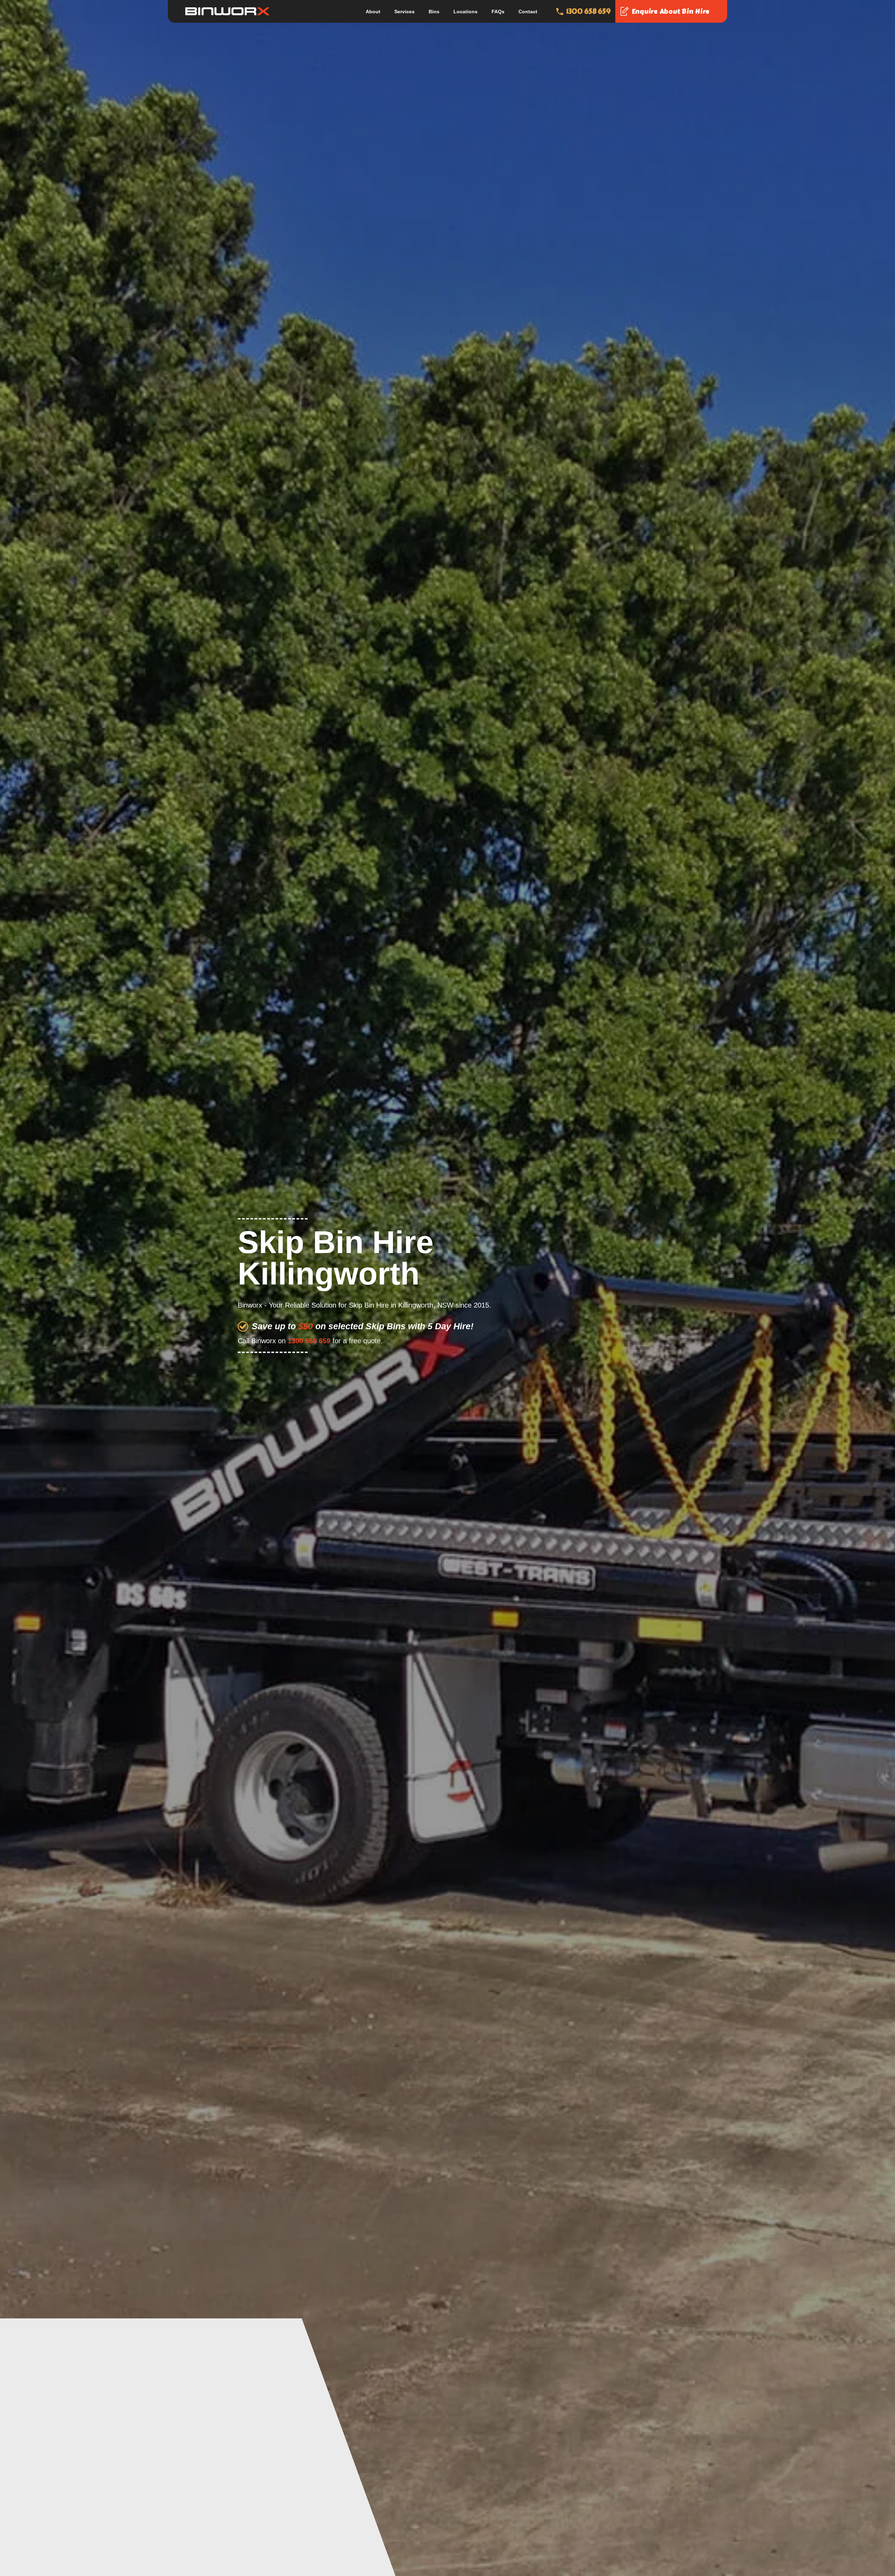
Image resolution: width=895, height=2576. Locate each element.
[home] (227, 11)
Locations (466, 12)
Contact (528, 12)
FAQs (498, 12)
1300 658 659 (309, 1341)
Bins (434, 12)
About (373, 12)
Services (404, 12)
